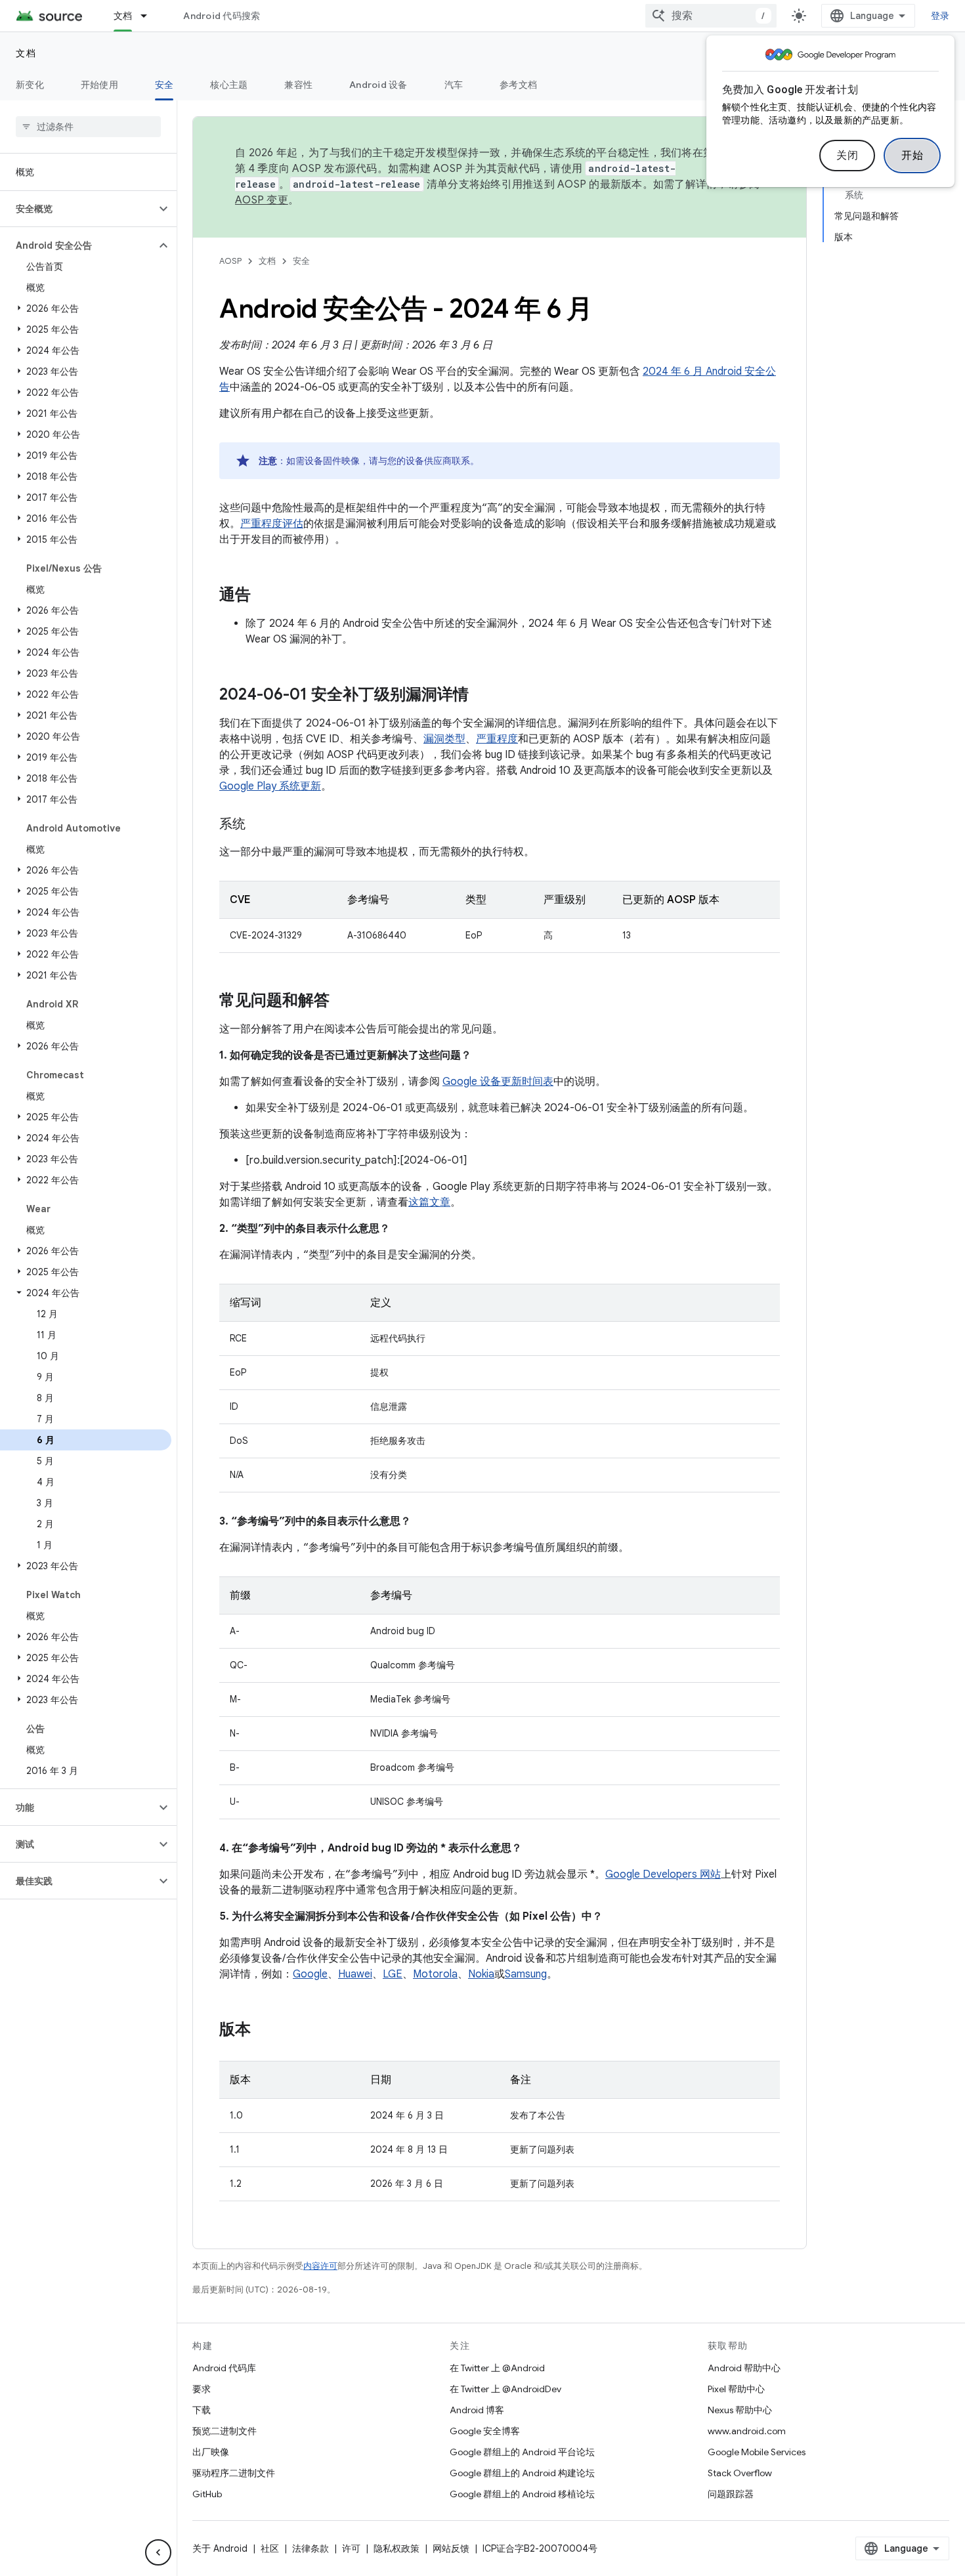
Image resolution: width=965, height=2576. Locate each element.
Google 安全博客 (485, 2431)
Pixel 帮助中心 (736, 2389)
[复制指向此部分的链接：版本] (264, 2031)
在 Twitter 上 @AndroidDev (505, 2389)
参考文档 (518, 85)
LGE (393, 1974)
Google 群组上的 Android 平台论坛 (522, 2452)
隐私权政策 (397, 2548)
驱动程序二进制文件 (234, 2473)
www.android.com (747, 2431)
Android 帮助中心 (744, 2368)
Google (310, 1974)
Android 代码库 (224, 2368)
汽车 (454, 85)
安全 (164, 85)
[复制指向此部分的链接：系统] (259, 825)
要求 (202, 2389)
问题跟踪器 (731, 2494)
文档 (123, 16)
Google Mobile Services (757, 2452)
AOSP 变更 (262, 200)
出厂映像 (211, 2452)
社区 (270, 2548)
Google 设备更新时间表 (498, 1082)
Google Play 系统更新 (270, 786)
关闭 (847, 156)
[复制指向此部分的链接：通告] (264, 596)
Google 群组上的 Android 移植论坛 (522, 2494)
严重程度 (497, 739)
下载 (202, 2410)
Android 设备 (378, 85)
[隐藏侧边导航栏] (158, 2552)
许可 (351, 2548)
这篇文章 (429, 1202)
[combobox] (711, 16)
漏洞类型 (444, 739)
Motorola (435, 1974)
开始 (912, 156)
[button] (78, 209)
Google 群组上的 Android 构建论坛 (522, 2473)
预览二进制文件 (225, 2431)
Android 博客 (477, 2410)
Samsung (526, 1974)
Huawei (355, 1974)
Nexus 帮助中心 (740, 2410)
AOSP (230, 261)
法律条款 (311, 2548)
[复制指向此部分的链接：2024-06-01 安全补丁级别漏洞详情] (482, 696)
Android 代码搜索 (222, 16)
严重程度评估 (272, 524)
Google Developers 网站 (663, 1874)
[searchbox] (88, 127)
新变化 (30, 85)
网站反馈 (451, 2548)
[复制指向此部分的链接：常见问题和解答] (343, 1002)
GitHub (207, 2494)
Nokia (481, 1974)
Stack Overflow (740, 2473)
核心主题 (229, 85)
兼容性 (298, 85)
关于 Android (220, 2548)
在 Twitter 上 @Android (497, 2368)
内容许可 (320, 2266)
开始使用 (99, 85)
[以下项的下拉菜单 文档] (150, 16)
